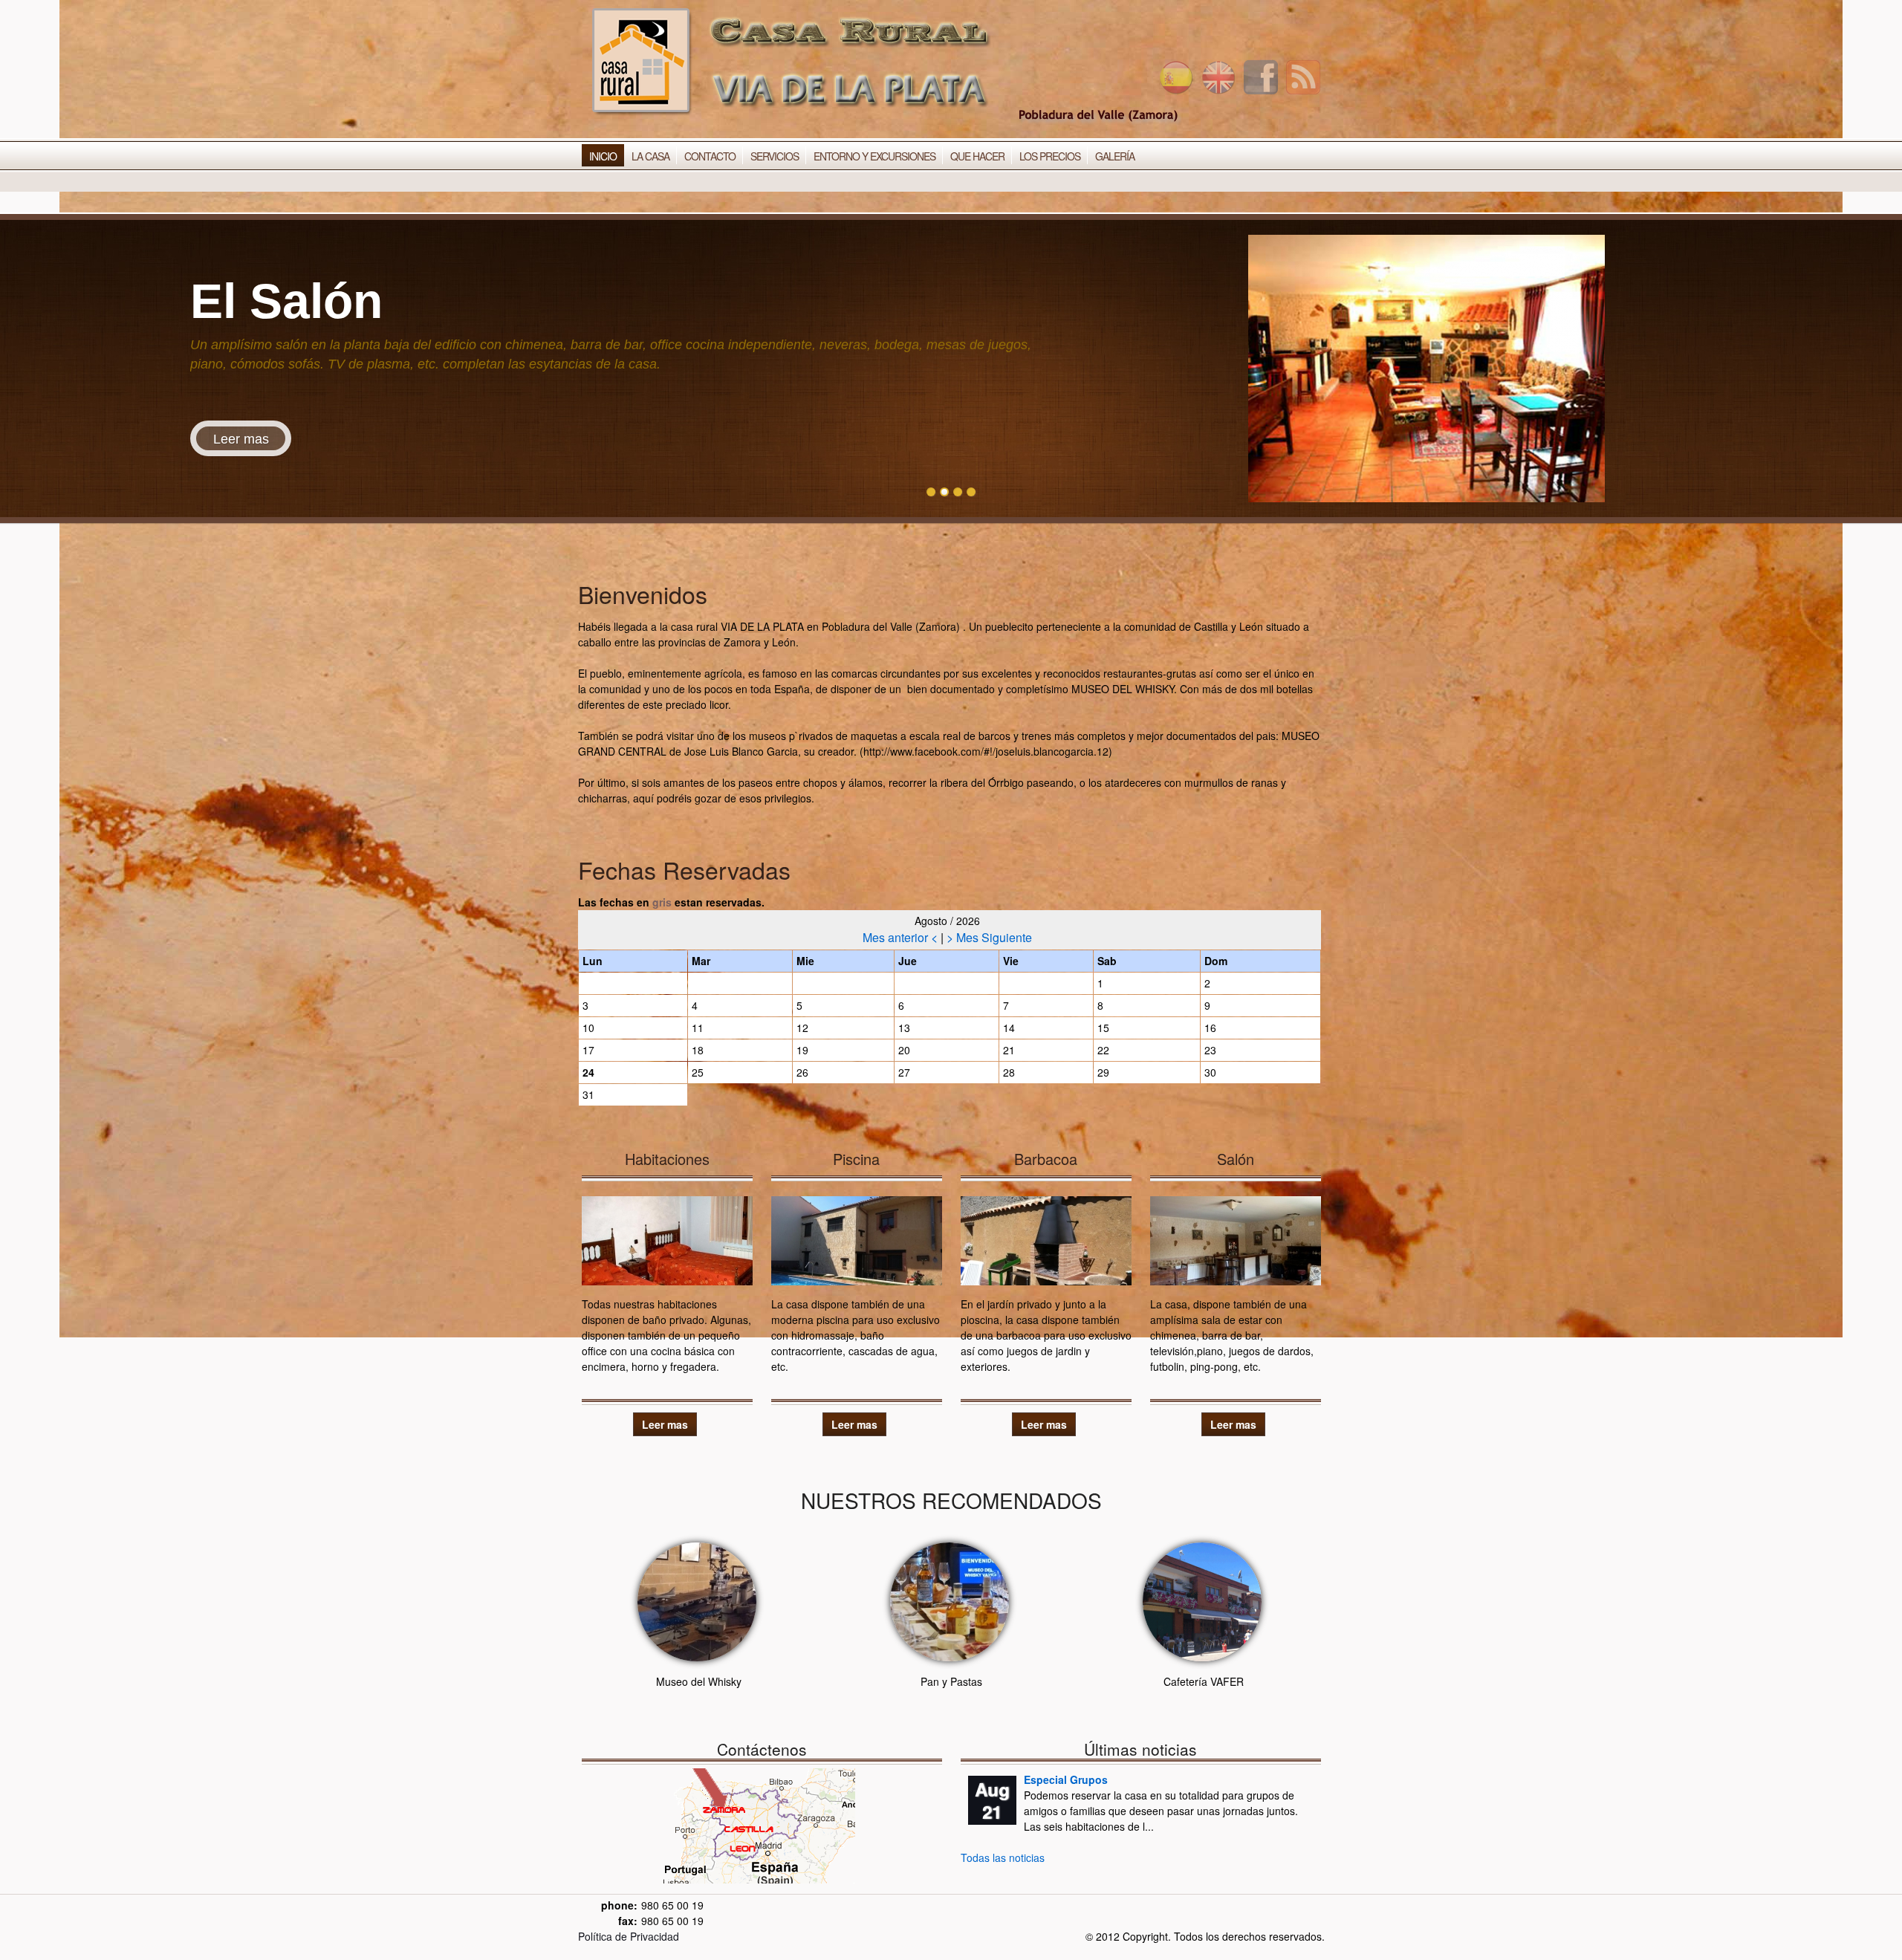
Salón (1236, 1159)
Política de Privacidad (629, 1936)
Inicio (603, 156)
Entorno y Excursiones (874, 156)
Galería (1115, 156)
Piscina (856, 1159)
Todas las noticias (1003, 1857)
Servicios (775, 156)
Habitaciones (667, 1159)
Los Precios (1050, 156)
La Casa (650, 156)
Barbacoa (1046, 1159)
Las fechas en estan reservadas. (671, 902)
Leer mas (241, 439)
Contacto (710, 156)
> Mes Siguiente (989, 937)
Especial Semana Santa (1083, 1779)
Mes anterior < (902, 937)
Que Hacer (977, 156)
